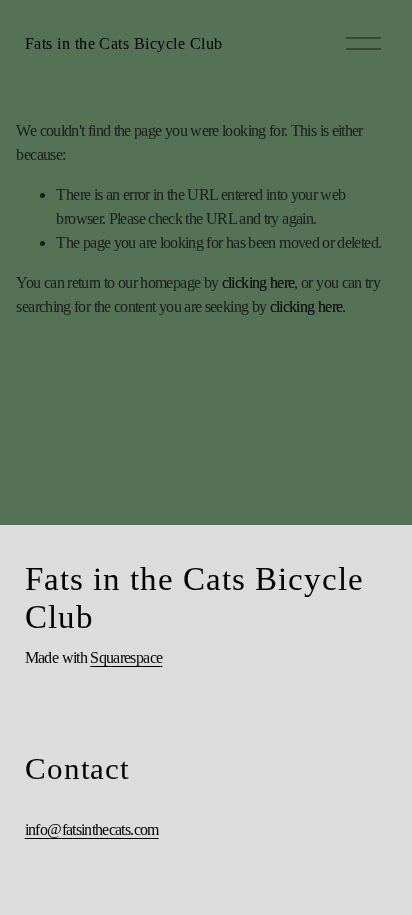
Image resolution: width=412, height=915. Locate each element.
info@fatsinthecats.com (92, 829)
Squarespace (126, 657)
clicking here (258, 282)
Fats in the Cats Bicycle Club (124, 43)
